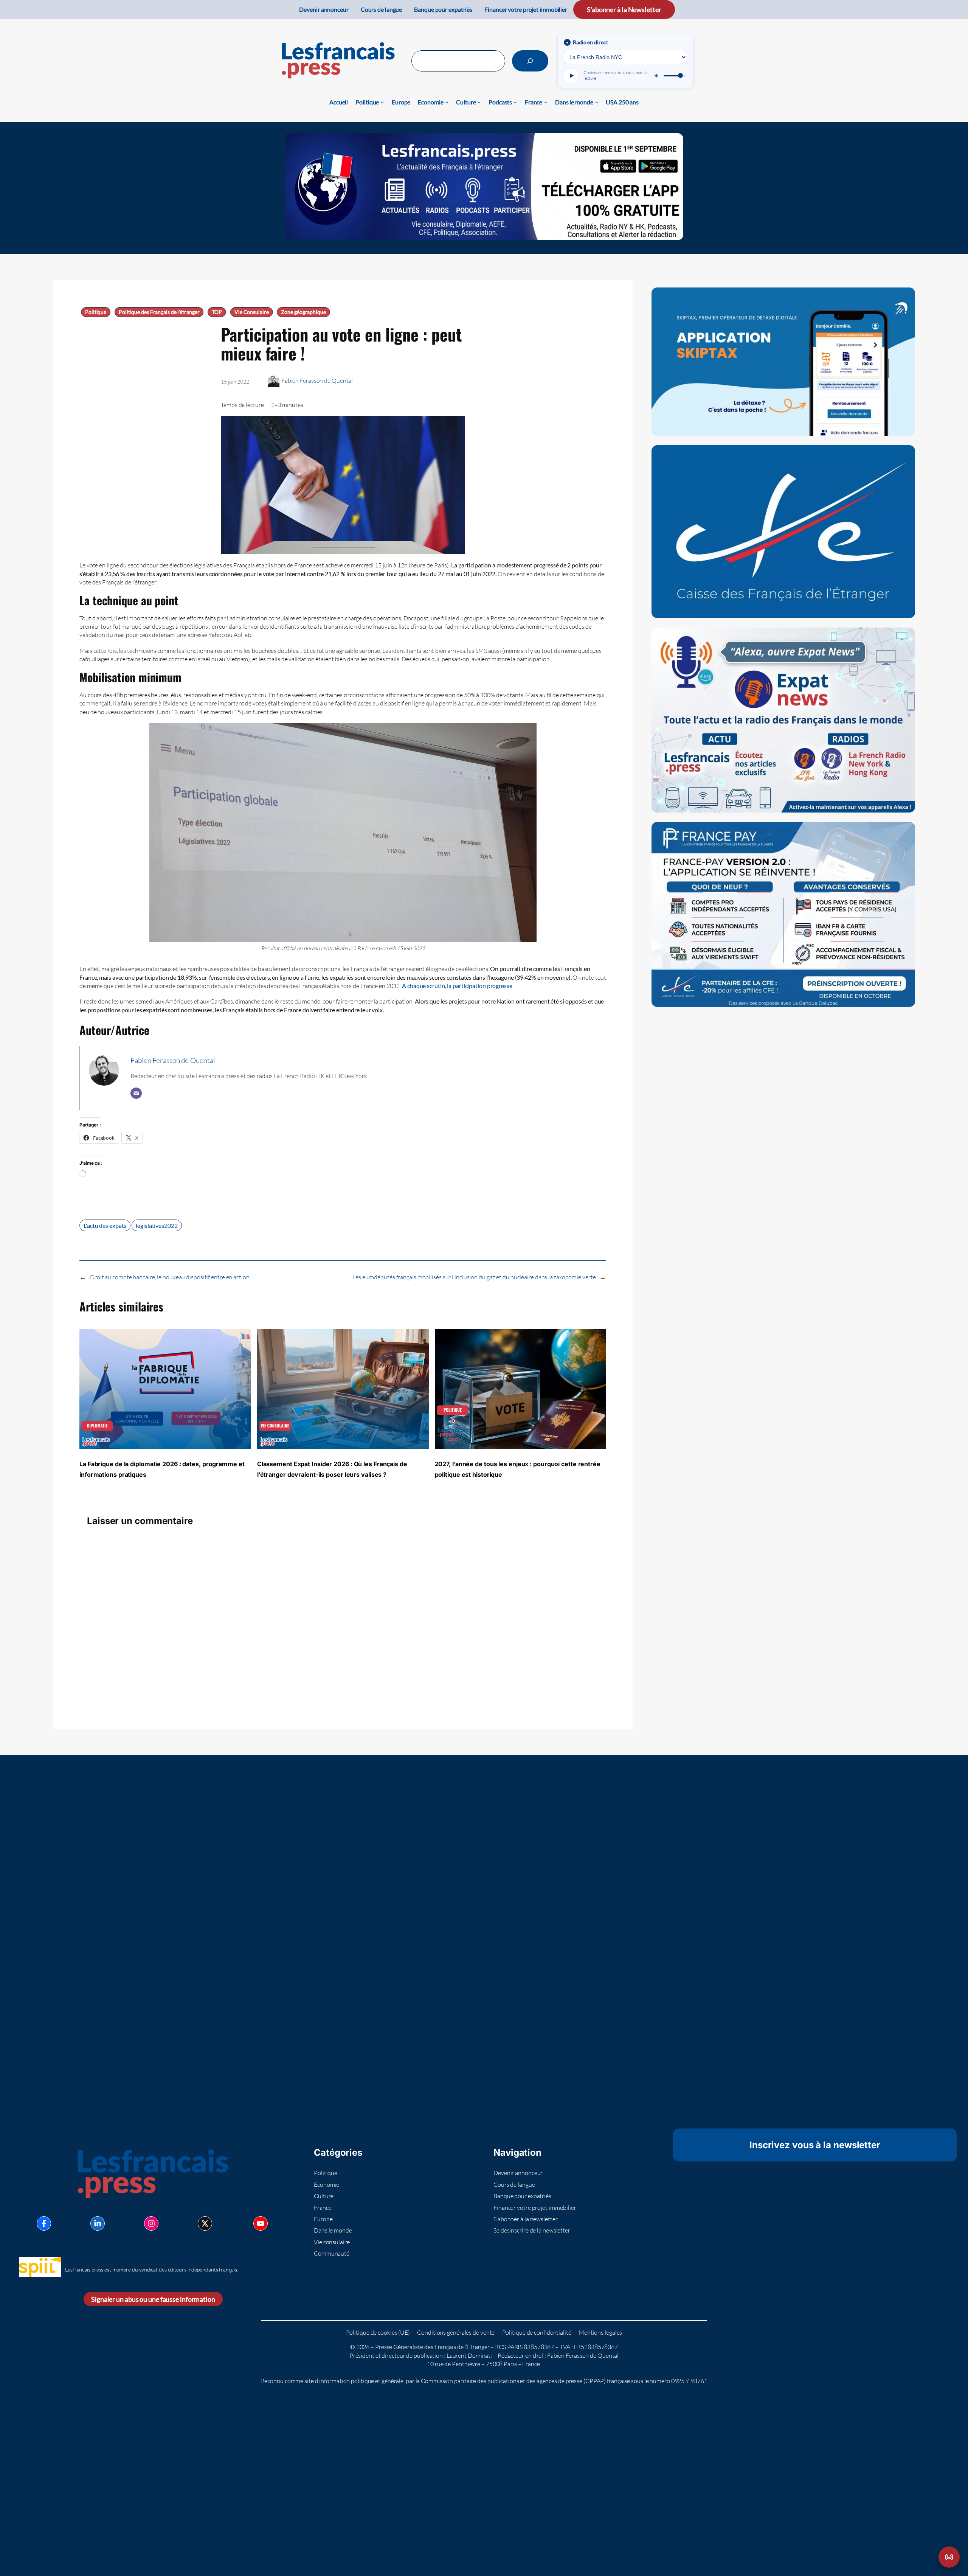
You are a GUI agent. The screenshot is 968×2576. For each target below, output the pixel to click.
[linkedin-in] (98, 2223)
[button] (949, 2557)
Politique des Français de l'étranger (159, 312)
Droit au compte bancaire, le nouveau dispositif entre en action (170, 1277)
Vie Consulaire (252, 312)
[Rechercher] (530, 61)
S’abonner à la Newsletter (624, 9)
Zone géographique (303, 312)
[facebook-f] (44, 2223)
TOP (217, 312)
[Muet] (657, 76)
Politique (96, 312)
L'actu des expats (105, 1225)
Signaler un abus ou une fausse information (153, 2299)
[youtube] (261, 2223)
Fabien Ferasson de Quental (317, 381)
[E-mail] (136, 1093)
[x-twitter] (205, 2223)
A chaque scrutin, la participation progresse (457, 986)
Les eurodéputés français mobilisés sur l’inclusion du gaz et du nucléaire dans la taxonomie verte (474, 1277)
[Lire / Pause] (571, 76)
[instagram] (151, 2223)
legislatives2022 (157, 1225)
